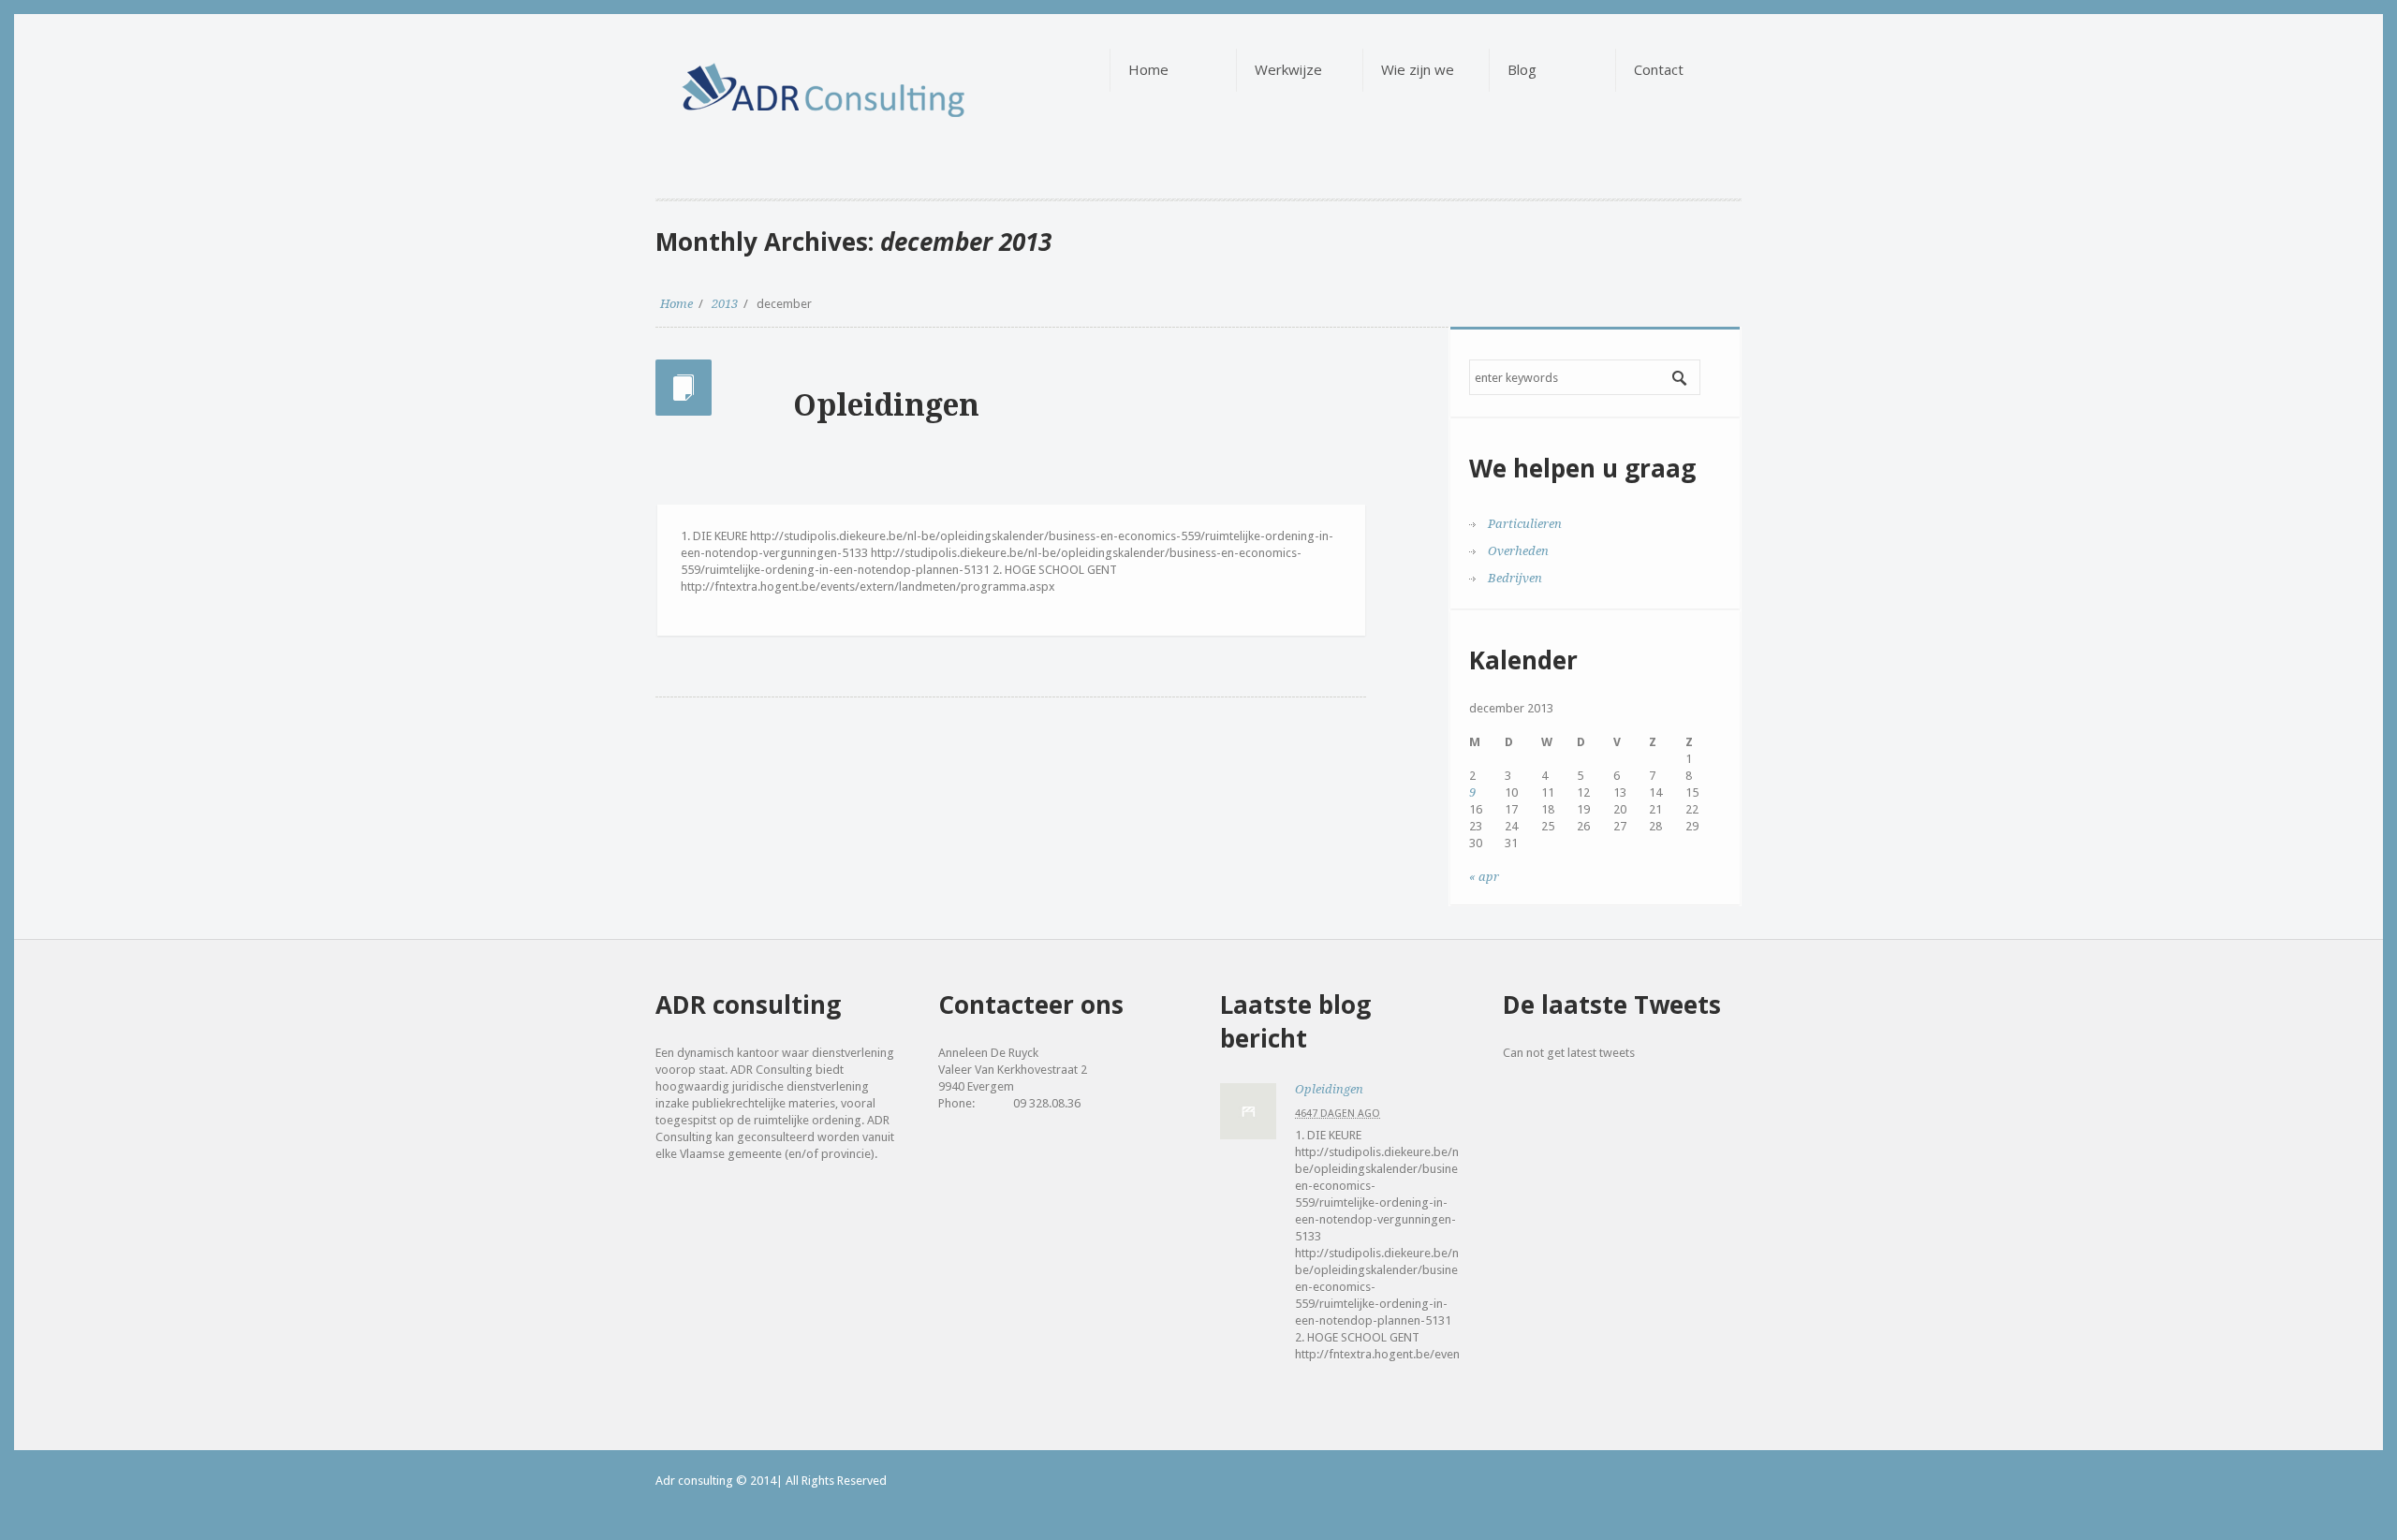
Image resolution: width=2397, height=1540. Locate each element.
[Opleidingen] (1248, 1111)
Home (676, 304)
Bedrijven (1515, 578)
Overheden (1518, 551)
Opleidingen (886, 405)
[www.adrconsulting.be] (773, 76)
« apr (1484, 877)
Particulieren (1525, 524)
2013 (725, 304)
